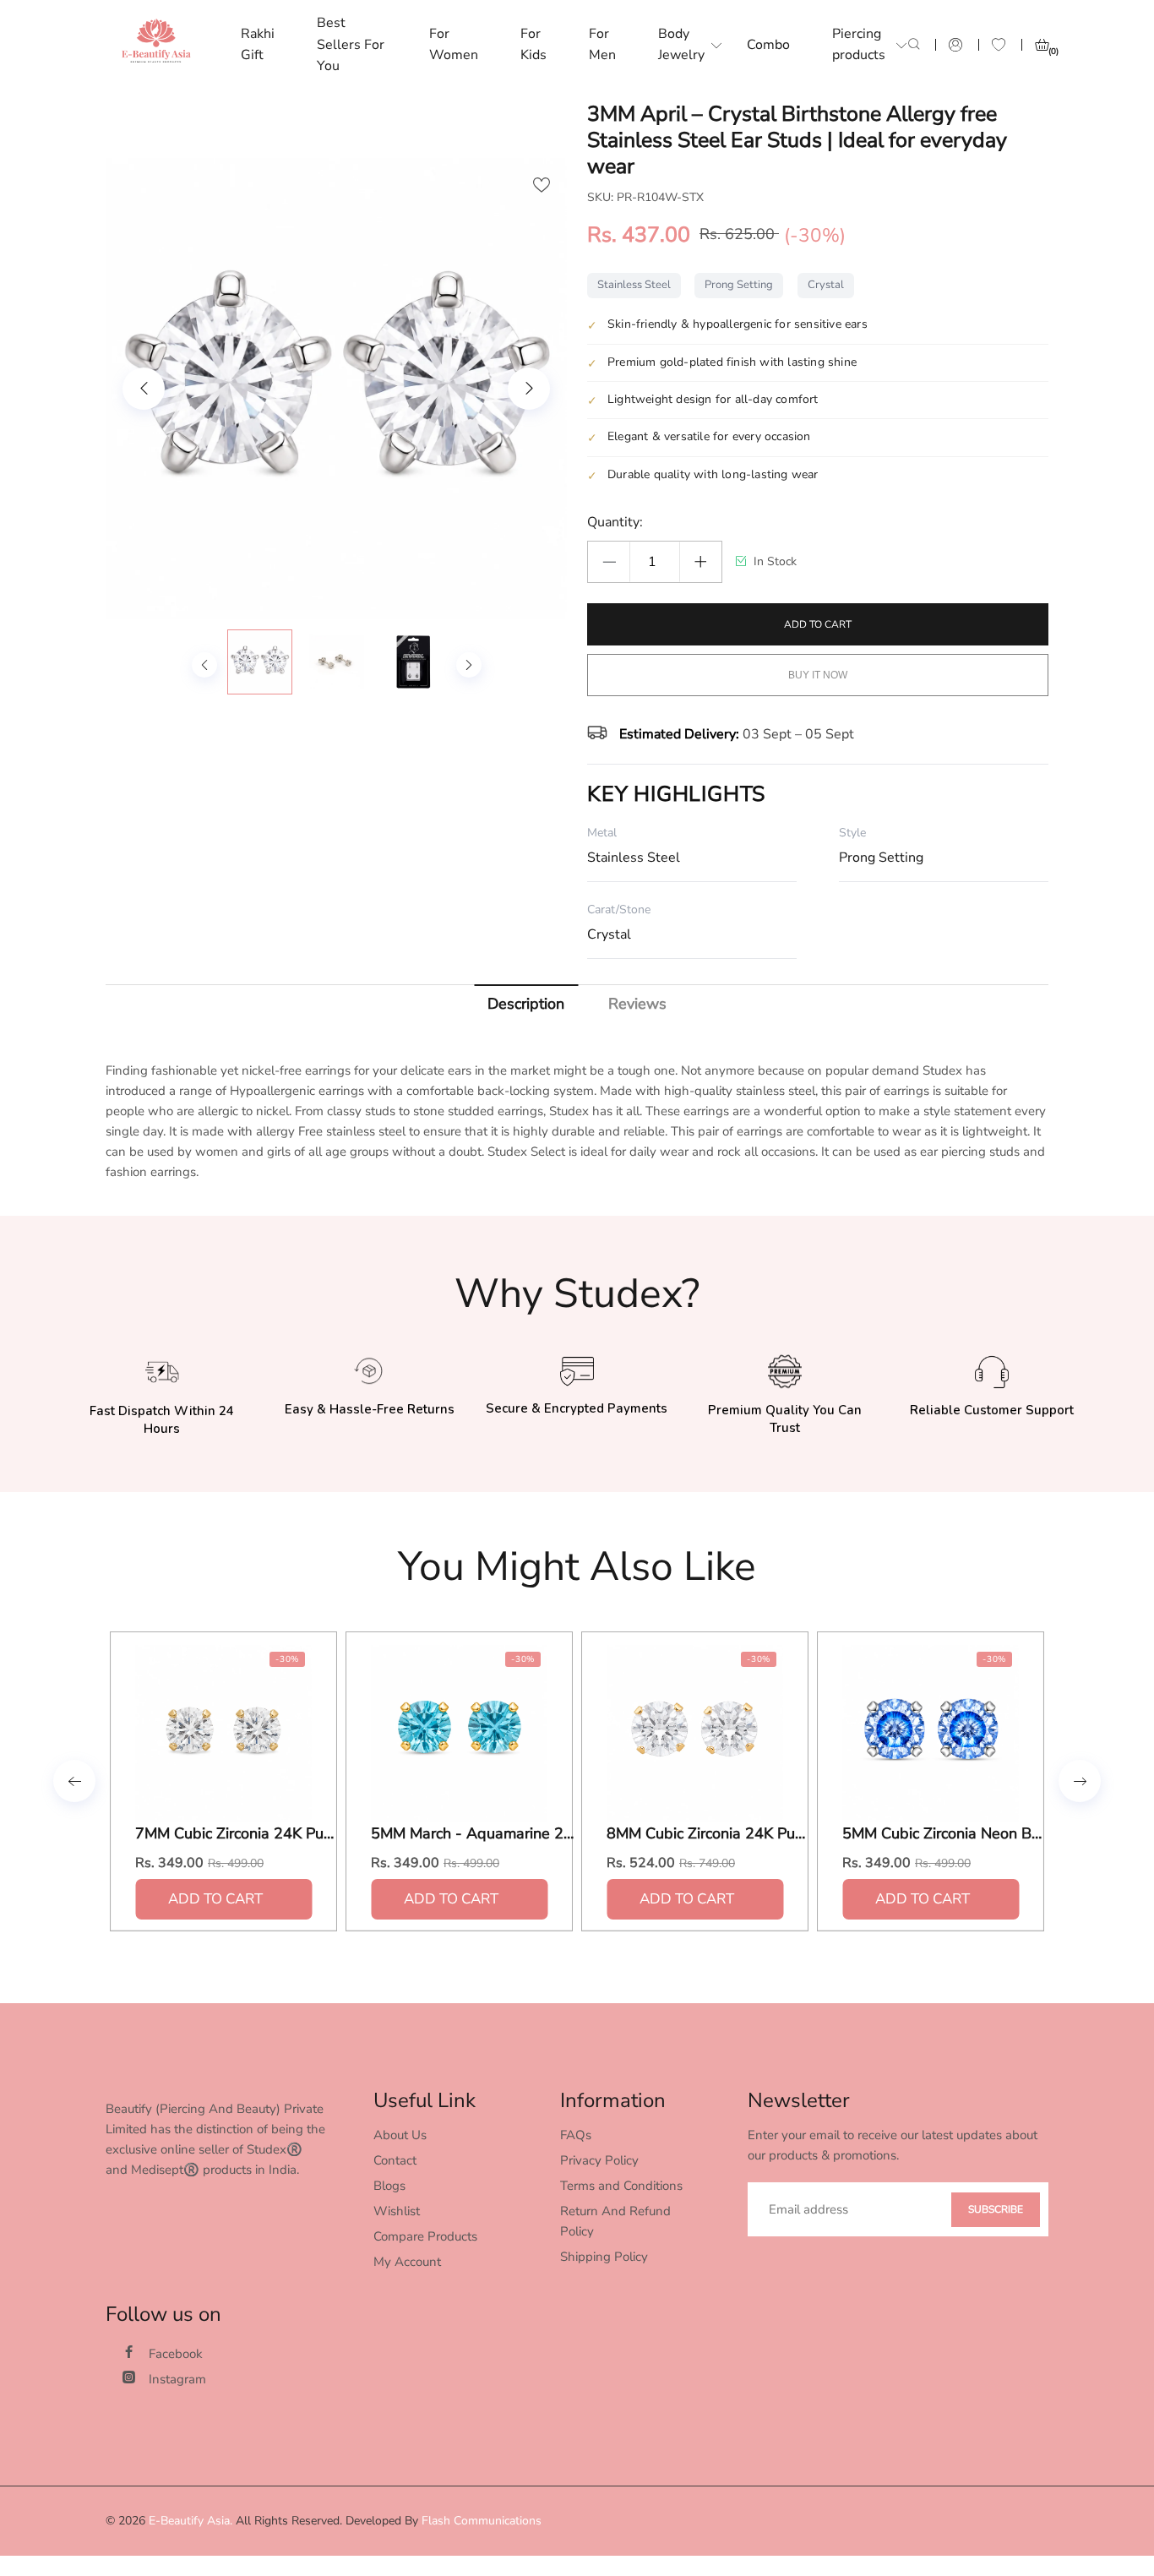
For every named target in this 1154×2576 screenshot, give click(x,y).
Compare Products (425, 2236)
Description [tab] (526, 1004)
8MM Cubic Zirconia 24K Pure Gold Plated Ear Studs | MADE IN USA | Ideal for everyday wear (708, 1834)
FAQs (576, 2135)
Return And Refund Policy (615, 2221)
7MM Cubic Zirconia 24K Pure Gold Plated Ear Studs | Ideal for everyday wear (237, 1834)
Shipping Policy (604, 2257)
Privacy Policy (599, 2160)
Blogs (389, 2186)
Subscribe (996, 2209)
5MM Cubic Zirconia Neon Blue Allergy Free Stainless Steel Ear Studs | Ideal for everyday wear (944, 1834)
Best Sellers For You (351, 44)
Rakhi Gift (258, 45)
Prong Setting (739, 285)
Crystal (826, 285)
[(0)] (1042, 45)
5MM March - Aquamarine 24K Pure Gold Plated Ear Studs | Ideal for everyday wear (472, 1834)
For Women (454, 45)
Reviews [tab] (637, 1004)
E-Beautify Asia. (191, 2521)
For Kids (533, 45)
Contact (395, 2160)
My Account (407, 2262)
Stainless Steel (634, 285)
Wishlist (397, 2211)
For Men (602, 45)
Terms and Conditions (621, 2186)
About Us (400, 2135)
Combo (768, 45)
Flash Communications (482, 2521)
